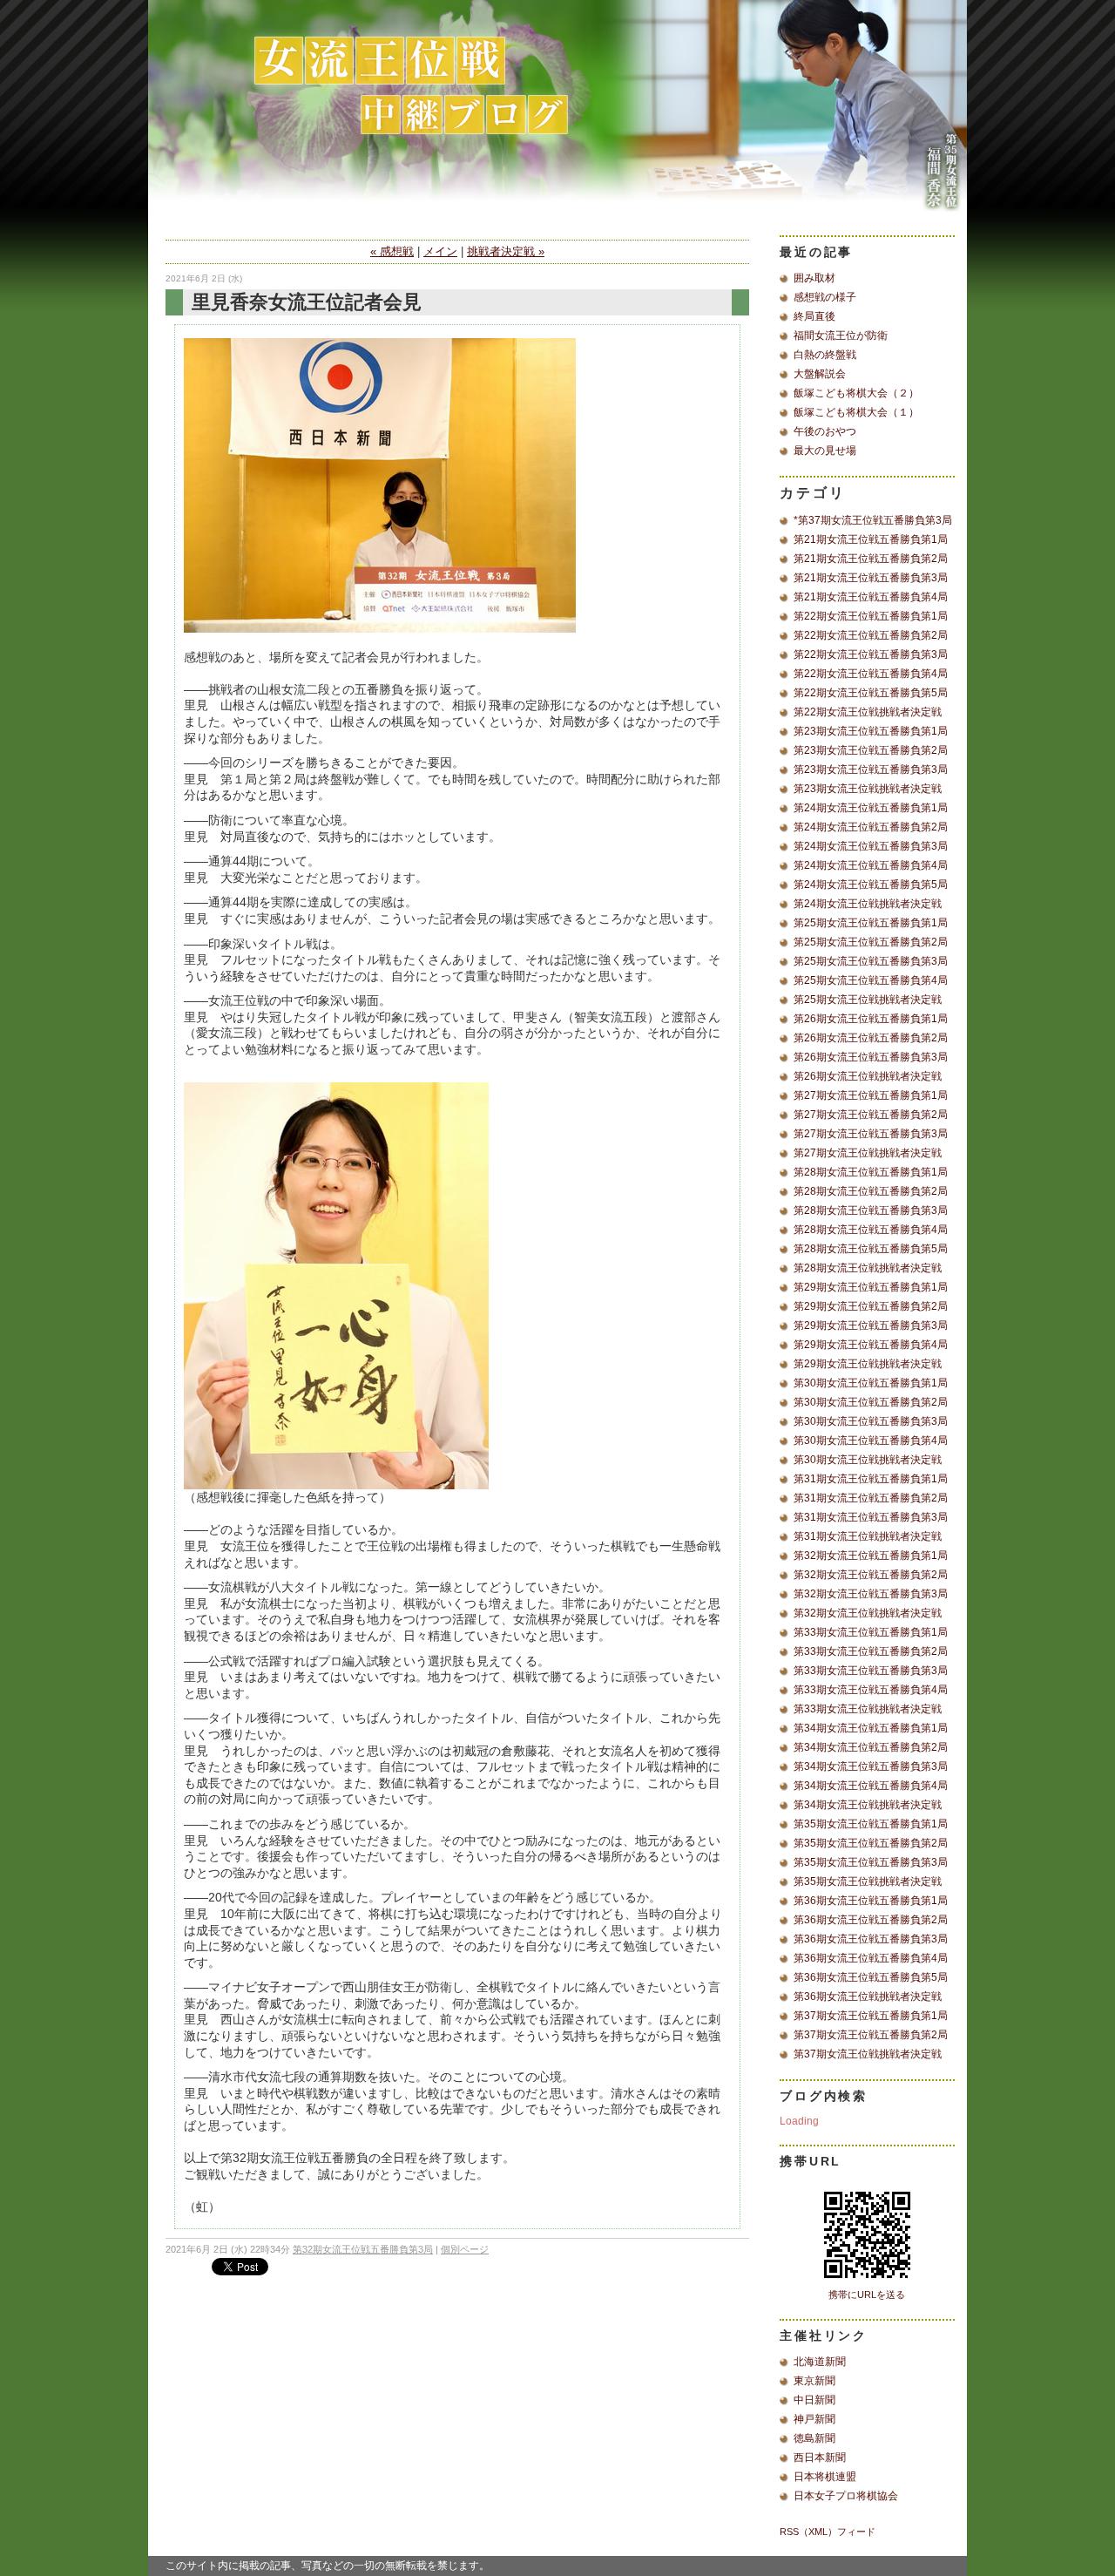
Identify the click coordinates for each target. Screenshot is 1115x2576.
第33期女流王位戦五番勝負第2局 (871, 1651)
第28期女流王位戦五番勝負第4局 (871, 1230)
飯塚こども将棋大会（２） (856, 393)
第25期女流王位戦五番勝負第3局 (871, 961)
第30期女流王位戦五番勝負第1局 (871, 1383)
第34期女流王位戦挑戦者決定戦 (868, 1805)
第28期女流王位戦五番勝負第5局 (871, 1249)
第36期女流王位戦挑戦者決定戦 (868, 1996)
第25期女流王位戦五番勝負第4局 (871, 980)
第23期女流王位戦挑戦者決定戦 (868, 789)
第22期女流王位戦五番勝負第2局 (871, 635)
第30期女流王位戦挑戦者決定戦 (868, 1460)
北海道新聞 (820, 2362)
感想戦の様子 (825, 297)
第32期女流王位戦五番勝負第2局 (871, 1575)
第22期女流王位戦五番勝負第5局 (871, 693)
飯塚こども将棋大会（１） (856, 412)
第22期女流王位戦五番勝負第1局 (871, 616)
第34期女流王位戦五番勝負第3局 (871, 1766)
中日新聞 (814, 2400)
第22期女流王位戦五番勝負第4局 (871, 674)
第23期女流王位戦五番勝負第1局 (871, 731)
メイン (440, 251)
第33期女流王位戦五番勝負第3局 (871, 1671)
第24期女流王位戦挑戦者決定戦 (868, 904)
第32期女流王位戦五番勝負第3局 (363, 2249)
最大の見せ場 (825, 451)
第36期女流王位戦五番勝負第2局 (871, 1920)
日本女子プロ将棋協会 (846, 2496)
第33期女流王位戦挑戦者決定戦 (868, 1709)
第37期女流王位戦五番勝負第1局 (871, 2016)
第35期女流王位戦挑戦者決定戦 (868, 1881)
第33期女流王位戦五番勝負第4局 (871, 1690)
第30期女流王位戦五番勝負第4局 (871, 1441)
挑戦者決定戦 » (506, 251)
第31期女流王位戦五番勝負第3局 (871, 1517)
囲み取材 (814, 278)
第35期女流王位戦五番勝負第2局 (871, 1843)
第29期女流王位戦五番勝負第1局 (871, 1287)
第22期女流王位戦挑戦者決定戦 (868, 712)
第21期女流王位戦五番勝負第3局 (871, 578)
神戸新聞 (814, 2419)
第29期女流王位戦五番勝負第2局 (871, 1306)
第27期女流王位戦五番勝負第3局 (871, 1134)
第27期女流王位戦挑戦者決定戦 (868, 1153)
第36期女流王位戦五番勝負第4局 (871, 1958)
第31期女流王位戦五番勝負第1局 (871, 1479)
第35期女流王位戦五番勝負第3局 (871, 1862)
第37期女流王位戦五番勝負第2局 (871, 2035)
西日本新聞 (820, 2457)
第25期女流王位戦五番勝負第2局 (871, 942)
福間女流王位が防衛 (841, 336)
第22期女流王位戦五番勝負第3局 (871, 654)
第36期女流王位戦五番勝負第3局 (871, 1939)
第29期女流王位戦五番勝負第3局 (871, 1325)
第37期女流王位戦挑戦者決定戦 (868, 2054)
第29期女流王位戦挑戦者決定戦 (868, 1364)
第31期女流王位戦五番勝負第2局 (871, 1498)
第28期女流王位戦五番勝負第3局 (871, 1210)
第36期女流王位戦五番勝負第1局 (871, 1901)
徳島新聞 (814, 2438)
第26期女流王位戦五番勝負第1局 (871, 1019)
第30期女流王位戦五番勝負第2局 (871, 1402)
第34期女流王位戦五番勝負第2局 (871, 1747)
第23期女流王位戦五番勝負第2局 (871, 750)
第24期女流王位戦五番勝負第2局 (871, 827)
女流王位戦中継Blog (557, 118)
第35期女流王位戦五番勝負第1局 (871, 1824)
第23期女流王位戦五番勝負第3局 (871, 769)
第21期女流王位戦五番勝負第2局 (871, 559)
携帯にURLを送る (867, 2295)
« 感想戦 (392, 251)
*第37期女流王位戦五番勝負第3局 (873, 520)
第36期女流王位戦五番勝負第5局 (871, 1977)
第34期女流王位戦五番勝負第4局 (871, 1786)
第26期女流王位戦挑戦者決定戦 (868, 1076)
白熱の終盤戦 (825, 355)
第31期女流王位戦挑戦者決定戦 (868, 1536)
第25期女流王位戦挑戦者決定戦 (868, 1000)
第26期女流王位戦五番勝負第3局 (871, 1057)
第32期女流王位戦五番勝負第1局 (871, 1556)
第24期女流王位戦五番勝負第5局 (871, 885)
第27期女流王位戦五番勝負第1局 (871, 1095)
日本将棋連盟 (825, 2477)
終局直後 (814, 316)
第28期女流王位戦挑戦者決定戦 (868, 1268)
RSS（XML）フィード (828, 2532)
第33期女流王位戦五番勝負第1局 (871, 1632)
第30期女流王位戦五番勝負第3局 (871, 1421)
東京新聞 (814, 2381)
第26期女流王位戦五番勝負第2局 (871, 1038)
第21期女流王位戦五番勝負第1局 (871, 539)
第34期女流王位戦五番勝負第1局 (871, 1728)
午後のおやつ (825, 431)
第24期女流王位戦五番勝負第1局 (871, 808)
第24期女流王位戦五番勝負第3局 (871, 846)
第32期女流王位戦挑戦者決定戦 (868, 1613)
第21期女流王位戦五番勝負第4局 (871, 597)
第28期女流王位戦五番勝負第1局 (871, 1172)
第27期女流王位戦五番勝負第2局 (871, 1115)
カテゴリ (813, 493)
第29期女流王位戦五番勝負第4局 (871, 1345)
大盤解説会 (820, 374)
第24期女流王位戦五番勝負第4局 (871, 865)
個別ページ (465, 2249)
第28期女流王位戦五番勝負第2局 (871, 1191)
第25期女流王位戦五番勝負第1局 (871, 923)
